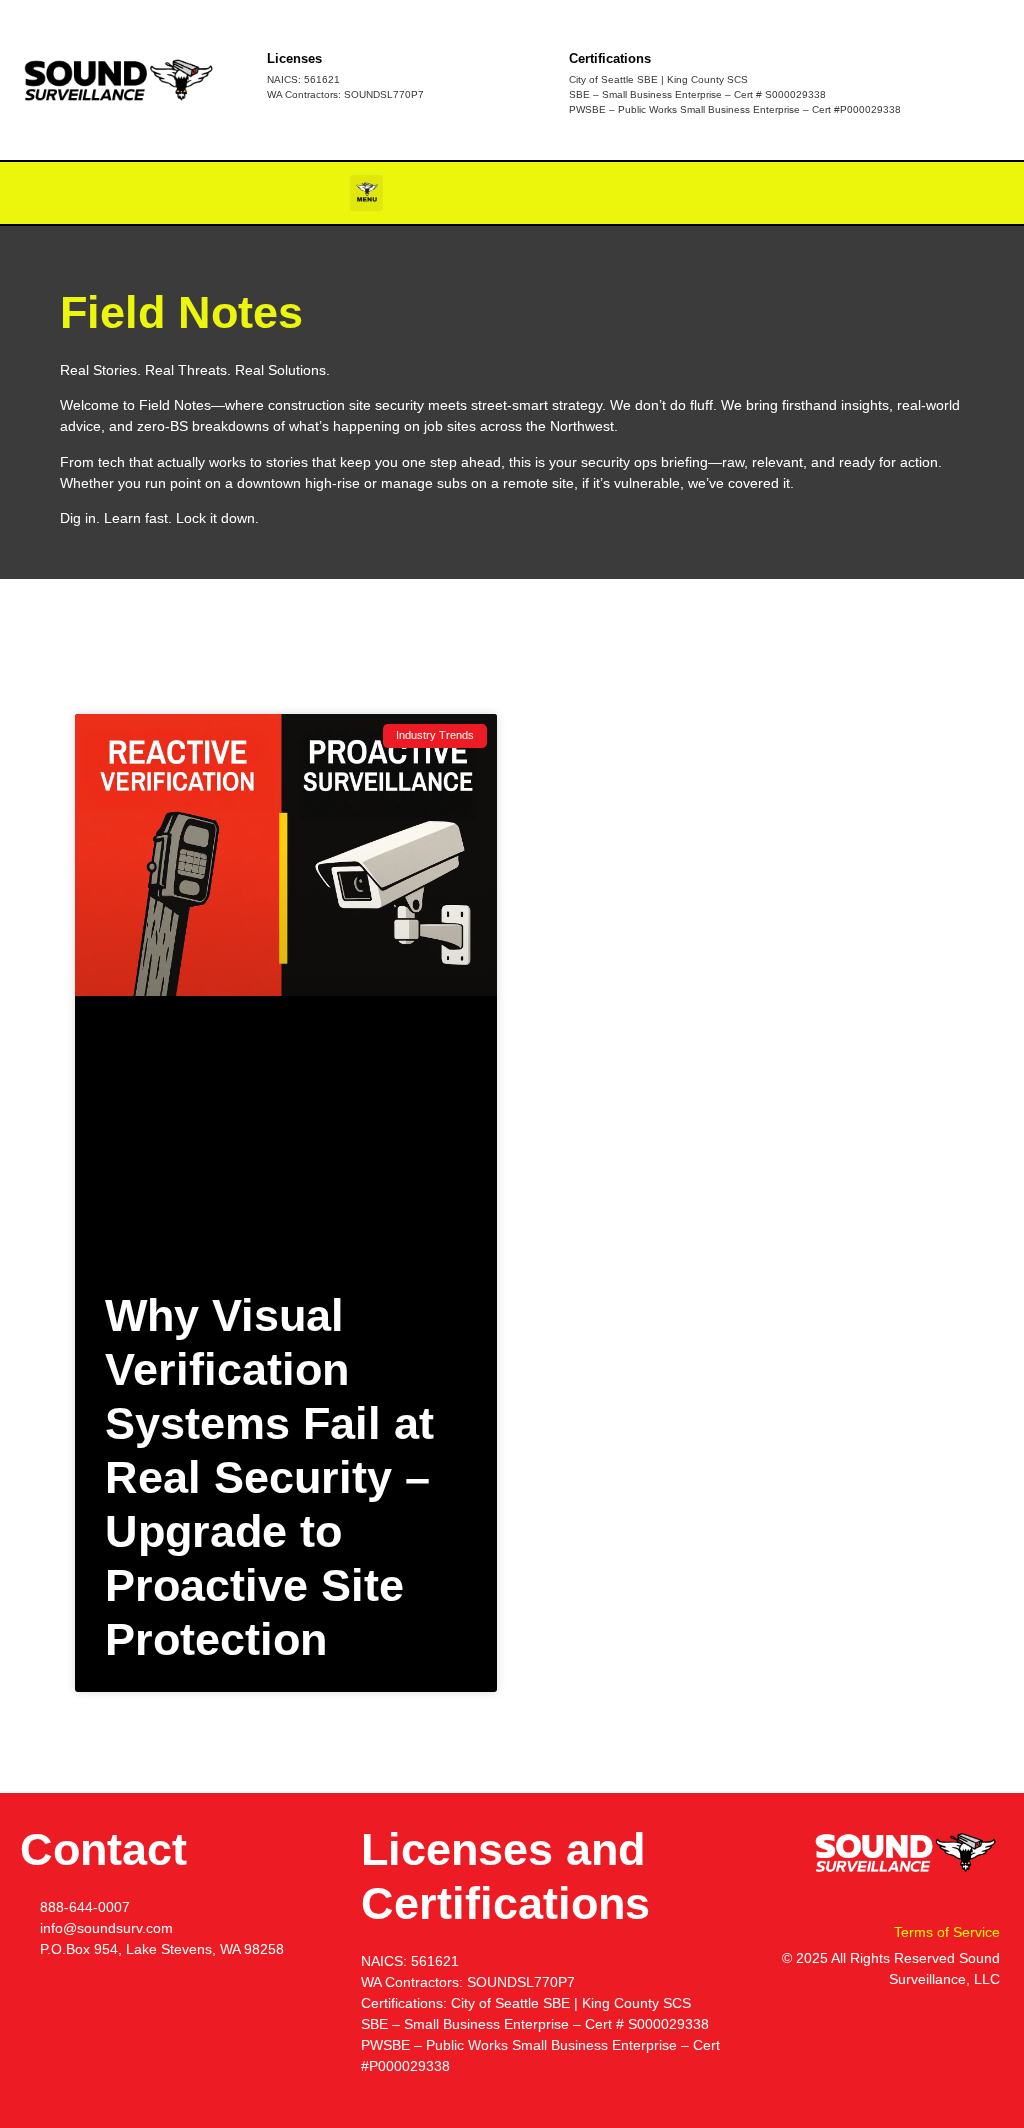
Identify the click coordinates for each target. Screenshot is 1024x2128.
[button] (366, 193)
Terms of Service (947, 1932)
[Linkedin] (987, 193)
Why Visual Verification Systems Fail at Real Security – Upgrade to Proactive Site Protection (269, 1477)
